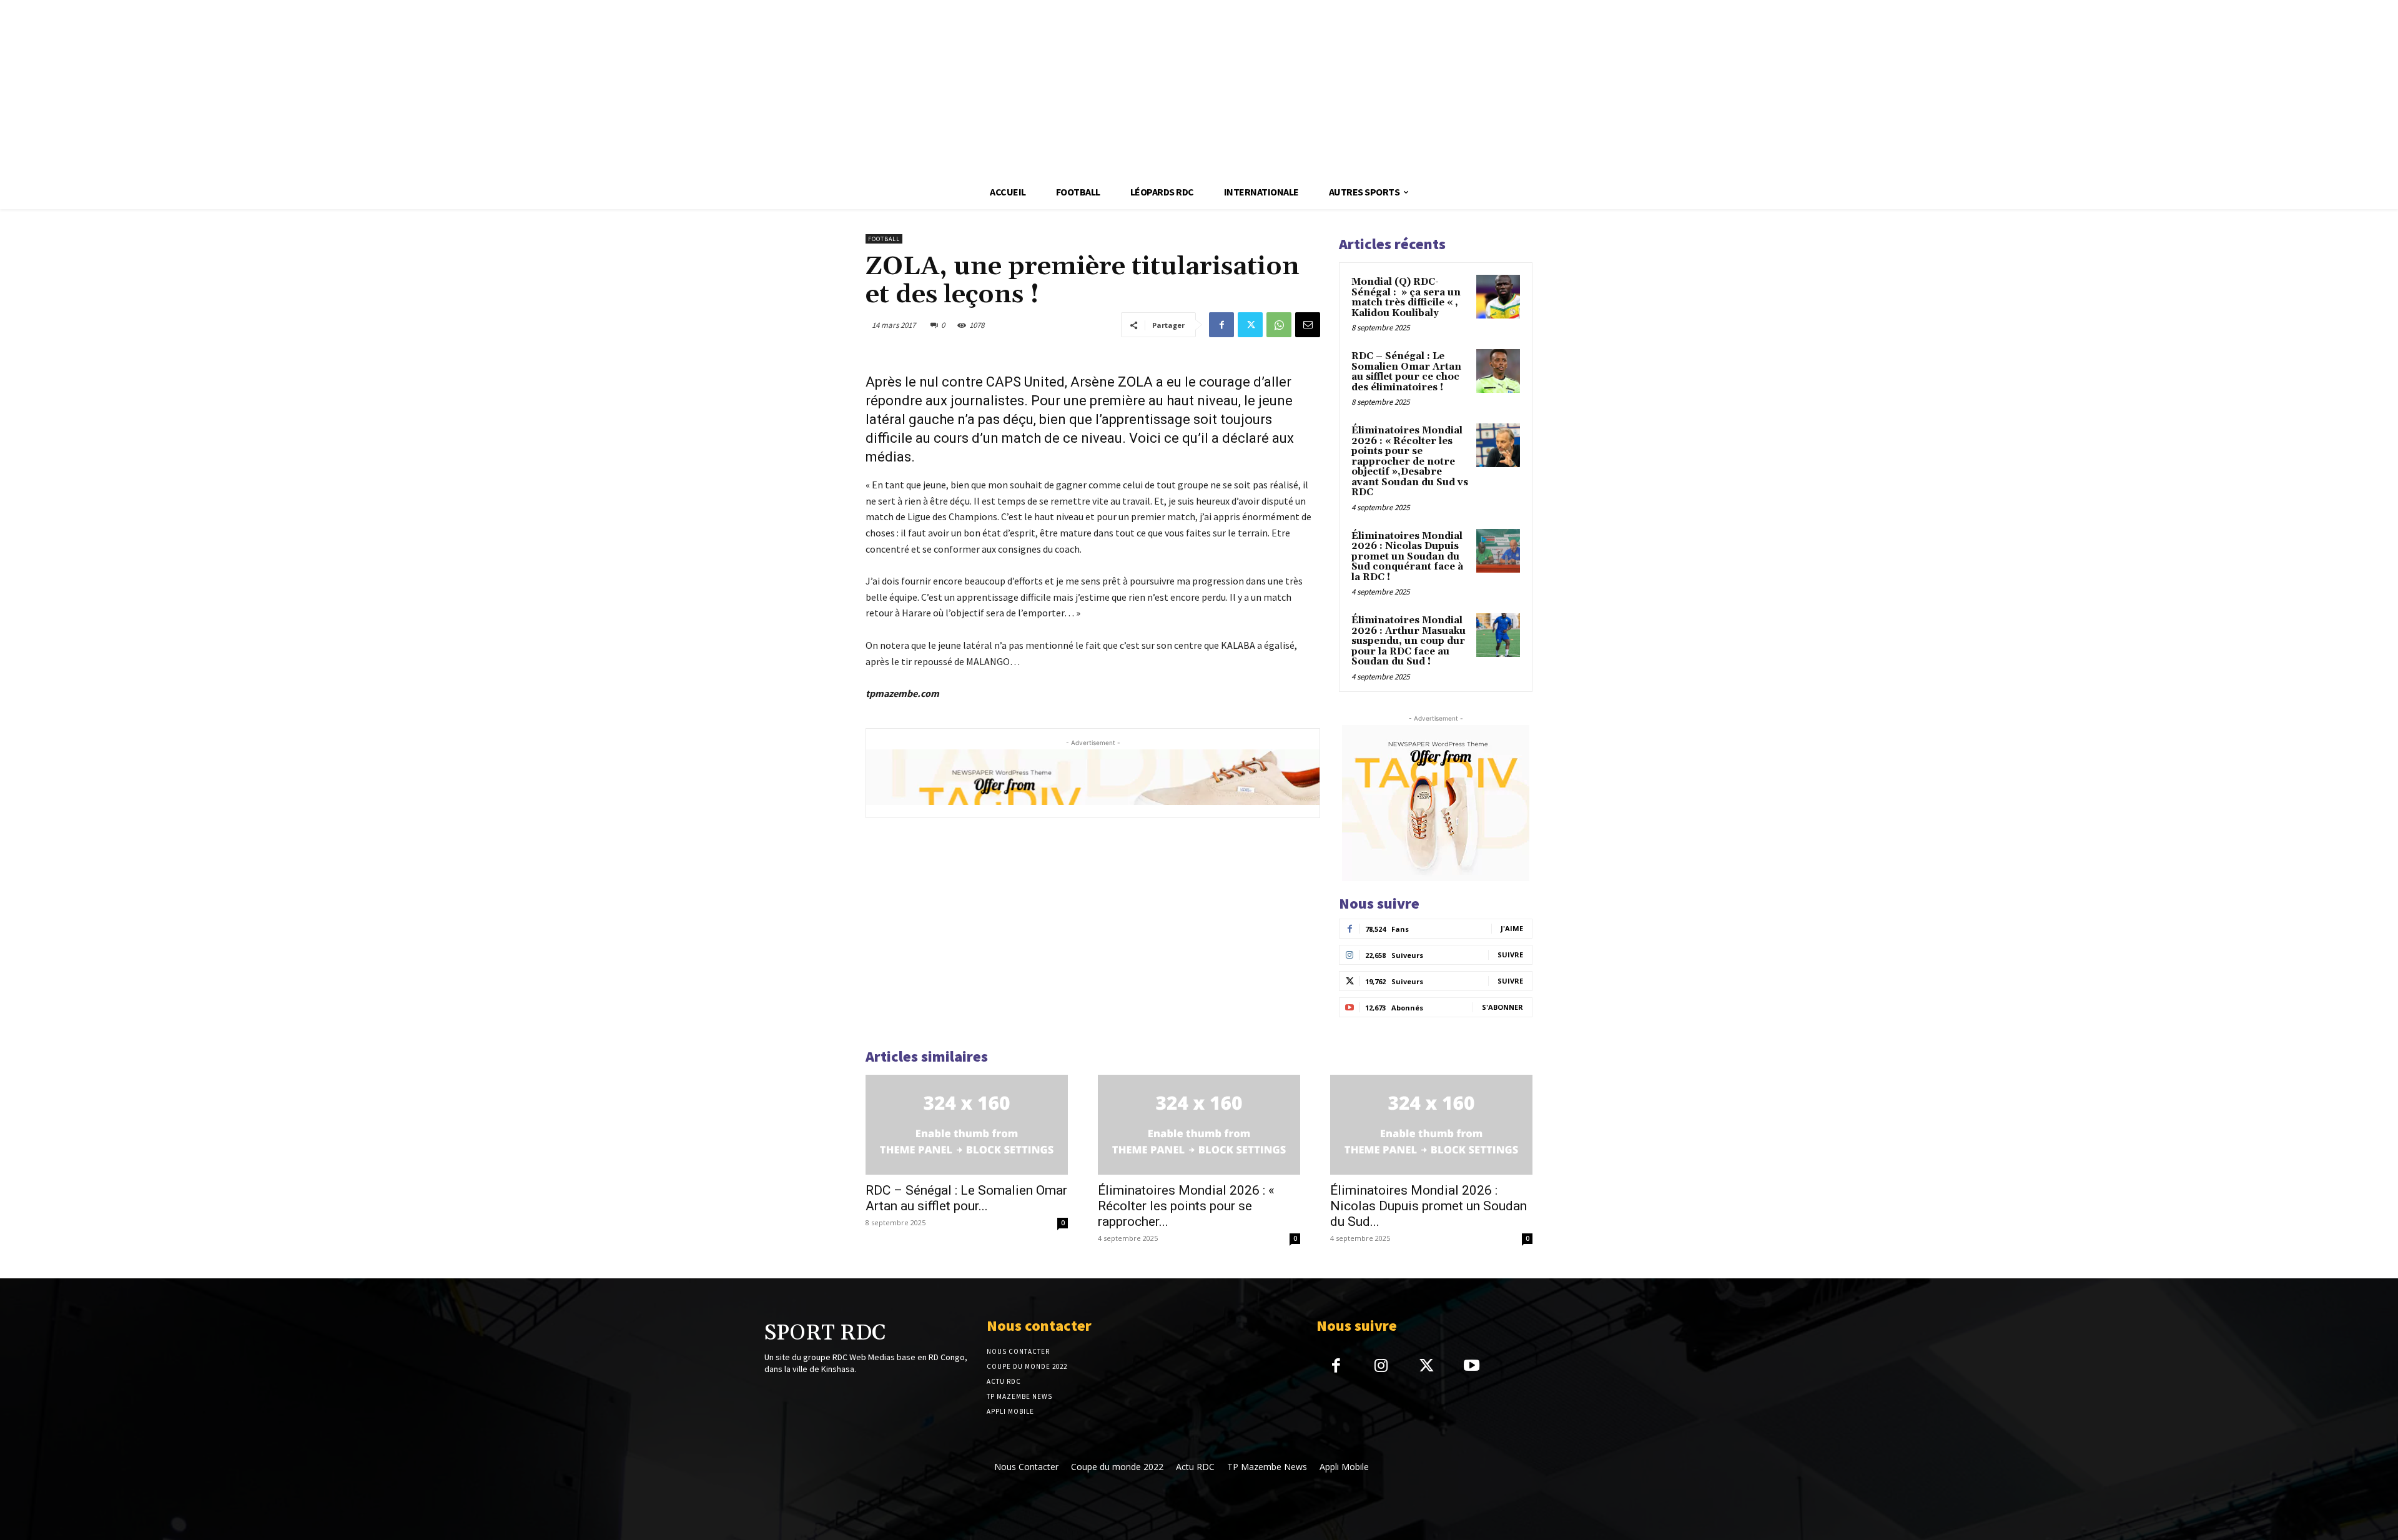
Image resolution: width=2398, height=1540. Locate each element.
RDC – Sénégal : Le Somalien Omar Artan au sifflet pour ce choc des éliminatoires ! (1406, 372)
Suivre (1510, 955)
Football (884, 239)
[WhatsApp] (1279, 325)
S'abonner (1502, 1007)
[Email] (1308, 325)
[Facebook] (1221, 325)
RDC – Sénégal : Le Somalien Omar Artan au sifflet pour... (966, 1198)
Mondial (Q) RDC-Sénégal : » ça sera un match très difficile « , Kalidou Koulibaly (1406, 298)
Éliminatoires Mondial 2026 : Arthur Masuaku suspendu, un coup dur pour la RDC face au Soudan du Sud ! (1409, 641)
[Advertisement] (375, 87)
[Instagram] (1381, 1367)
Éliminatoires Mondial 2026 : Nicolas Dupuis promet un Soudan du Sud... (1428, 1206)
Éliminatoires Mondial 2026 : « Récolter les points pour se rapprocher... (1186, 1206)
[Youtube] (1472, 1367)
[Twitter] (1250, 325)
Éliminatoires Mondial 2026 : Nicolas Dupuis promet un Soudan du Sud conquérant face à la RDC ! (1407, 557)
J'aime (1512, 928)
